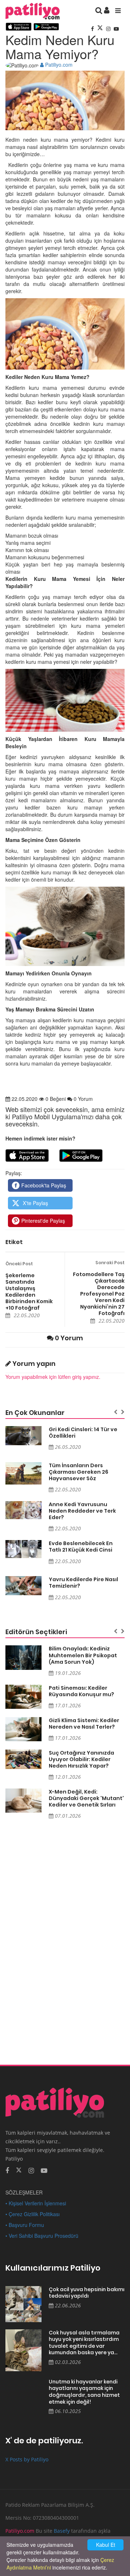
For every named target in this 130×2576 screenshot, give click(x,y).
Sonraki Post (110, 1263)
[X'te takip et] (19, 2170)
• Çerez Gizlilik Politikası (32, 2214)
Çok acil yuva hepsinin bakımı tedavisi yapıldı (87, 2293)
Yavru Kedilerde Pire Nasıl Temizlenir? (83, 1583)
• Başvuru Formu (25, 2225)
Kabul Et (106, 2545)
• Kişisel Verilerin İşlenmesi (36, 2203)
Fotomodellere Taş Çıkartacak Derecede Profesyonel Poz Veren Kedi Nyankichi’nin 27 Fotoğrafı (99, 1294)
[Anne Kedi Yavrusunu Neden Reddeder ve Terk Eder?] (23, 1510)
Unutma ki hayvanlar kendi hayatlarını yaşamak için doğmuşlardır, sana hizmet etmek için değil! (84, 2392)
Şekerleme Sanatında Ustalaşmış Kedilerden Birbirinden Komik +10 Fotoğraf (29, 1292)
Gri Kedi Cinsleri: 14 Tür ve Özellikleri (83, 1433)
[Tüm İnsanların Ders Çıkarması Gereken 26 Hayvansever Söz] (23, 1473)
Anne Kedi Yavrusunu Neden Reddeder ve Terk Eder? (82, 1511)
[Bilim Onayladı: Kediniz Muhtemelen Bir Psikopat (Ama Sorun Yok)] (23, 1657)
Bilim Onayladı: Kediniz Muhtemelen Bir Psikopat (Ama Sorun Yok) (83, 1655)
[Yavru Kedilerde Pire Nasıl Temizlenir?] (23, 1586)
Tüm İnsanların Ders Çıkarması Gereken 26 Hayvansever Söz (79, 1472)
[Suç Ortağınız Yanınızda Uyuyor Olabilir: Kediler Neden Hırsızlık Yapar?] (23, 1759)
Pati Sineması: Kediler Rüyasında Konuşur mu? (81, 1691)
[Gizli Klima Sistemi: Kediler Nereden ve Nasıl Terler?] (23, 1729)
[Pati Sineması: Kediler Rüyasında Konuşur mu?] (23, 1697)
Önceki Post (19, 1264)
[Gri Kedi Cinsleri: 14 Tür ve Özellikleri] (23, 1436)
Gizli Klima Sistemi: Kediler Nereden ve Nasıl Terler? (84, 1724)
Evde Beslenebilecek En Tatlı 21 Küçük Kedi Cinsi (81, 1547)
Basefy (62, 2531)
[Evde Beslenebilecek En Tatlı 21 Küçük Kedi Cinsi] (23, 1549)
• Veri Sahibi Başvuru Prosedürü (42, 2236)
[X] (101, 28)
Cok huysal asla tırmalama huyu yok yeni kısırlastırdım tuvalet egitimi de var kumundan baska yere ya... (84, 2343)
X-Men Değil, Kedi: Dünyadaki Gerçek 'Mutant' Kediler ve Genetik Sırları (86, 1798)
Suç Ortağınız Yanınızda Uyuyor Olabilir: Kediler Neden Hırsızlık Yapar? (81, 1759)
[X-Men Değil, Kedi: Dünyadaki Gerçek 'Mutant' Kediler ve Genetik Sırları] (23, 1801)
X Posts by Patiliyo (27, 2459)
